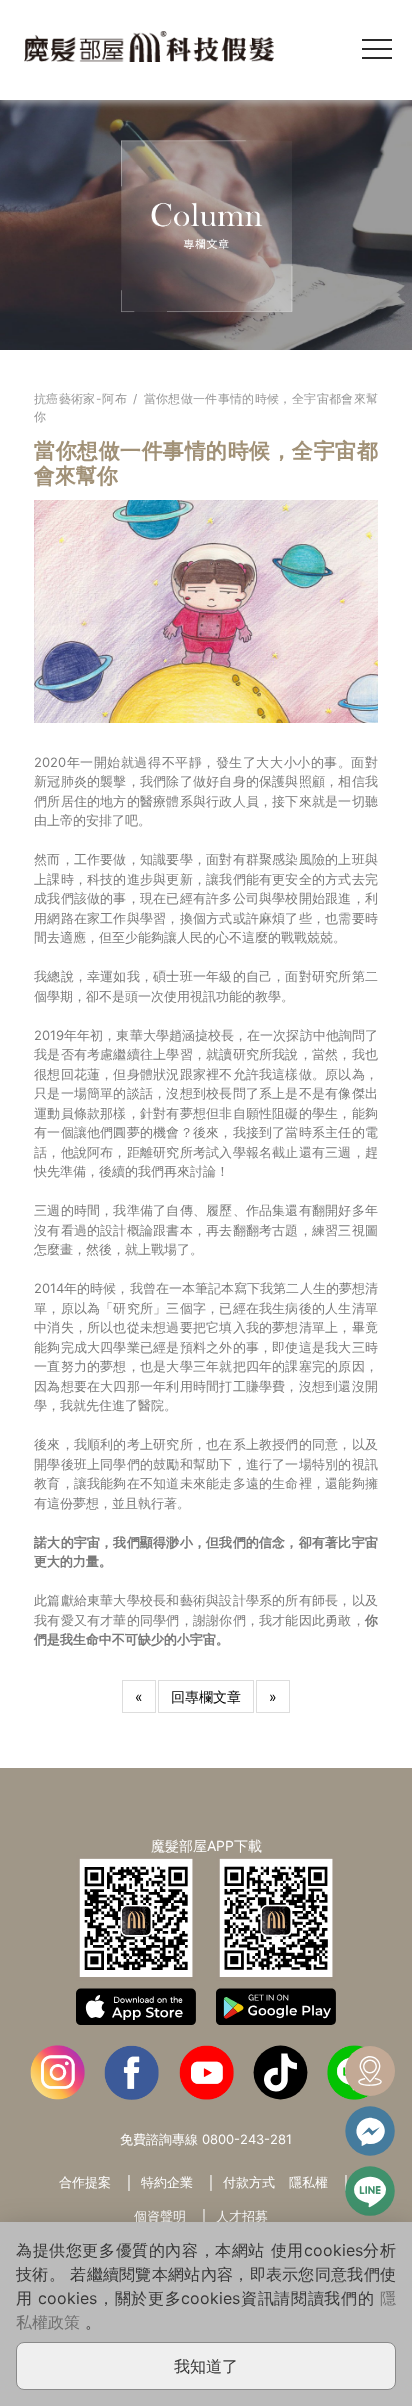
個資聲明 (160, 2216)
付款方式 (249, 2182)
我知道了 (206, 2366)
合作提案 (85, 2182)
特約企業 (167, 2182)
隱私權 (308, 2182)
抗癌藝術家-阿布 (80, 398)
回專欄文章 (206, 1696)
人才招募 (242, 2216)
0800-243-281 (247, 2139)
